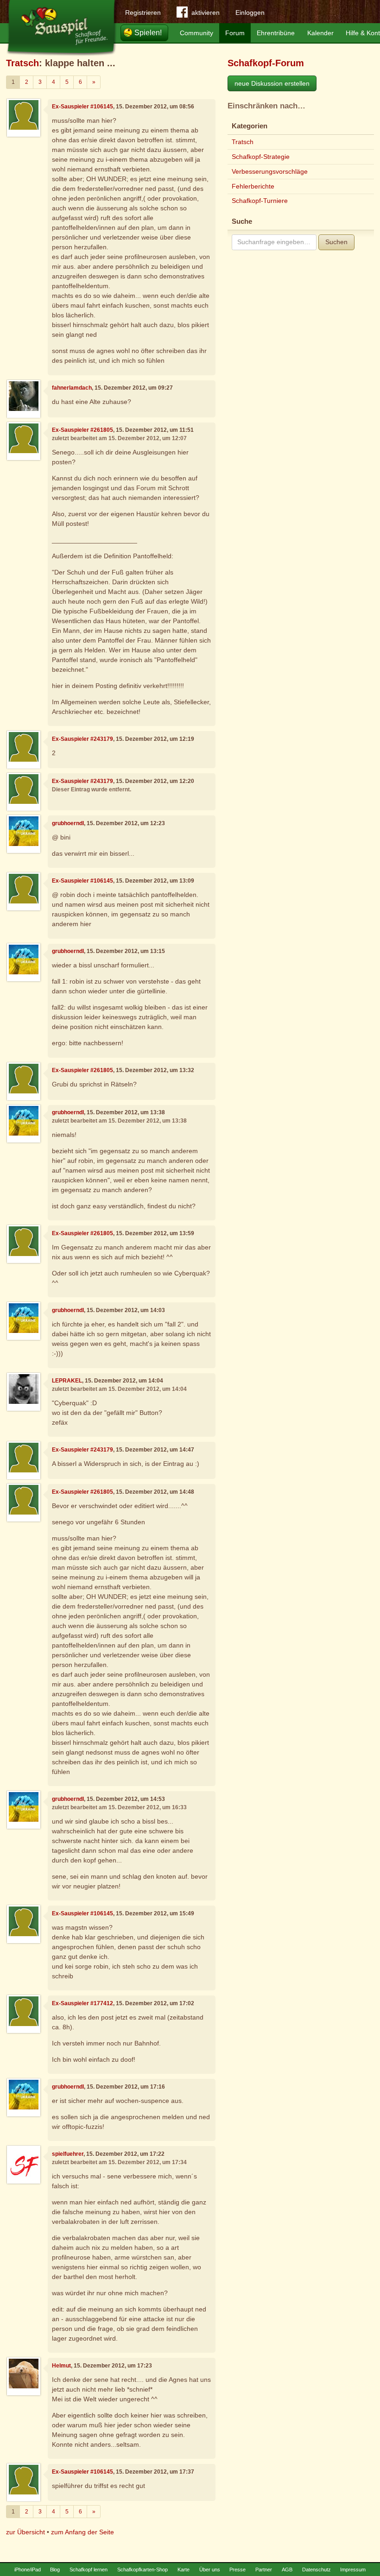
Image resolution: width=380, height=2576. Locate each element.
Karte (184, 2570)
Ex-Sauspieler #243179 (82, 739)
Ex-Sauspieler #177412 (82, 2003)
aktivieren (206, 13)
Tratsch (22, 63)
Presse (237, 2570)
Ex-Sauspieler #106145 (82, 107)
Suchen (336, 242)
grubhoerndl (68, 823)
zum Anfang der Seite (82, 2532)
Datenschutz (317, 2570)
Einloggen (250, 13)
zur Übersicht (25, 2532)
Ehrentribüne (276, 33)
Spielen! (148, 33)
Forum (235, 33)
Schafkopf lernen (89, 2570)
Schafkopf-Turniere (260, 201)
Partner (264, 2570)
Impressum (353, 2570)
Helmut (61, 2366)
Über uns (210, 2570)
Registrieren (143, 13)
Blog (55, 2570)
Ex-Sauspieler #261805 (82, 430)
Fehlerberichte (253, 186)
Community (196, 33)
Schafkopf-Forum (266, 63)
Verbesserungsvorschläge (270, 171)
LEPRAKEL (67, 1381)
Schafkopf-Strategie (261, 157)
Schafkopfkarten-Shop (142, 2570)
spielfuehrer (68, 2154)
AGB (287, 2570)
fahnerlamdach (72, 388)
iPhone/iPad (28, 2570)
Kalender (320, 33)
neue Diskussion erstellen (272, 83)
